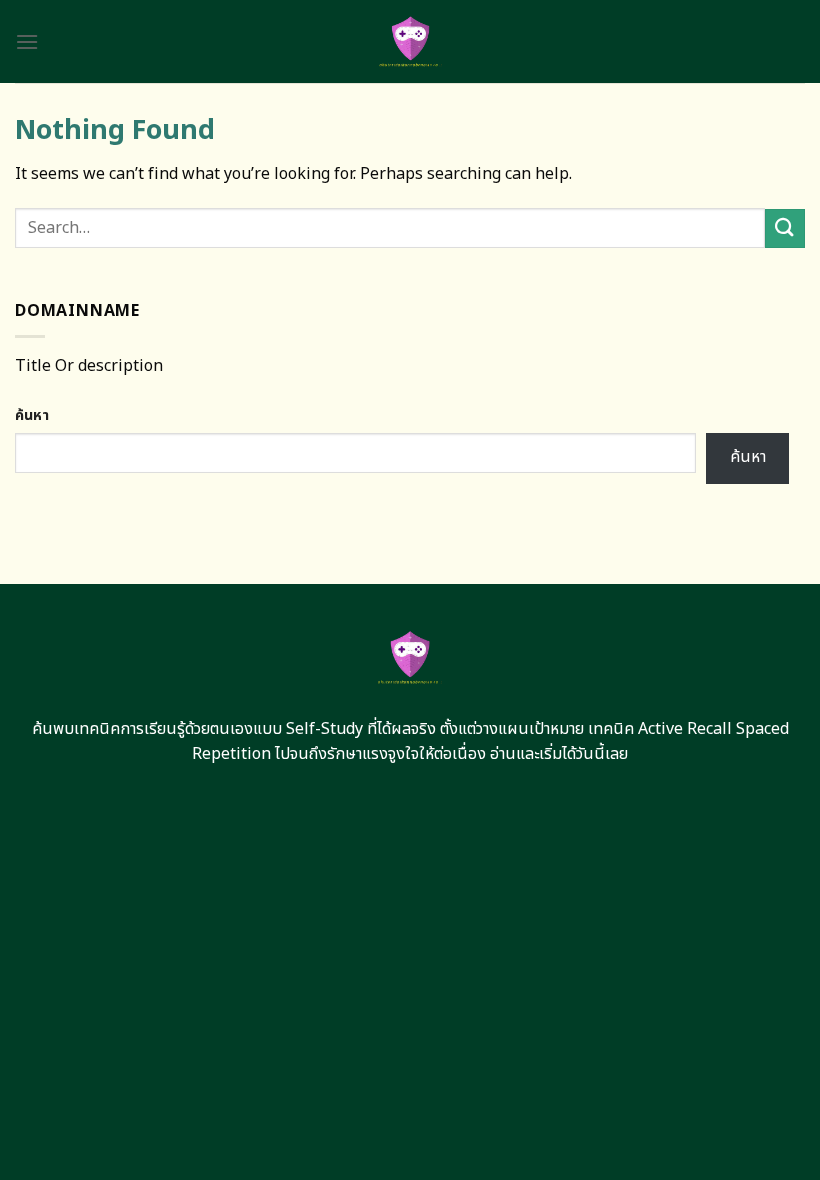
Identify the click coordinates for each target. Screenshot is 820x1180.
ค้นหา (32, 415)
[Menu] (27, 41)
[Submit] (785, 228)
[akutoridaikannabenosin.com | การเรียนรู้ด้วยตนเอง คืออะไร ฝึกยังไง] (410, 41)
